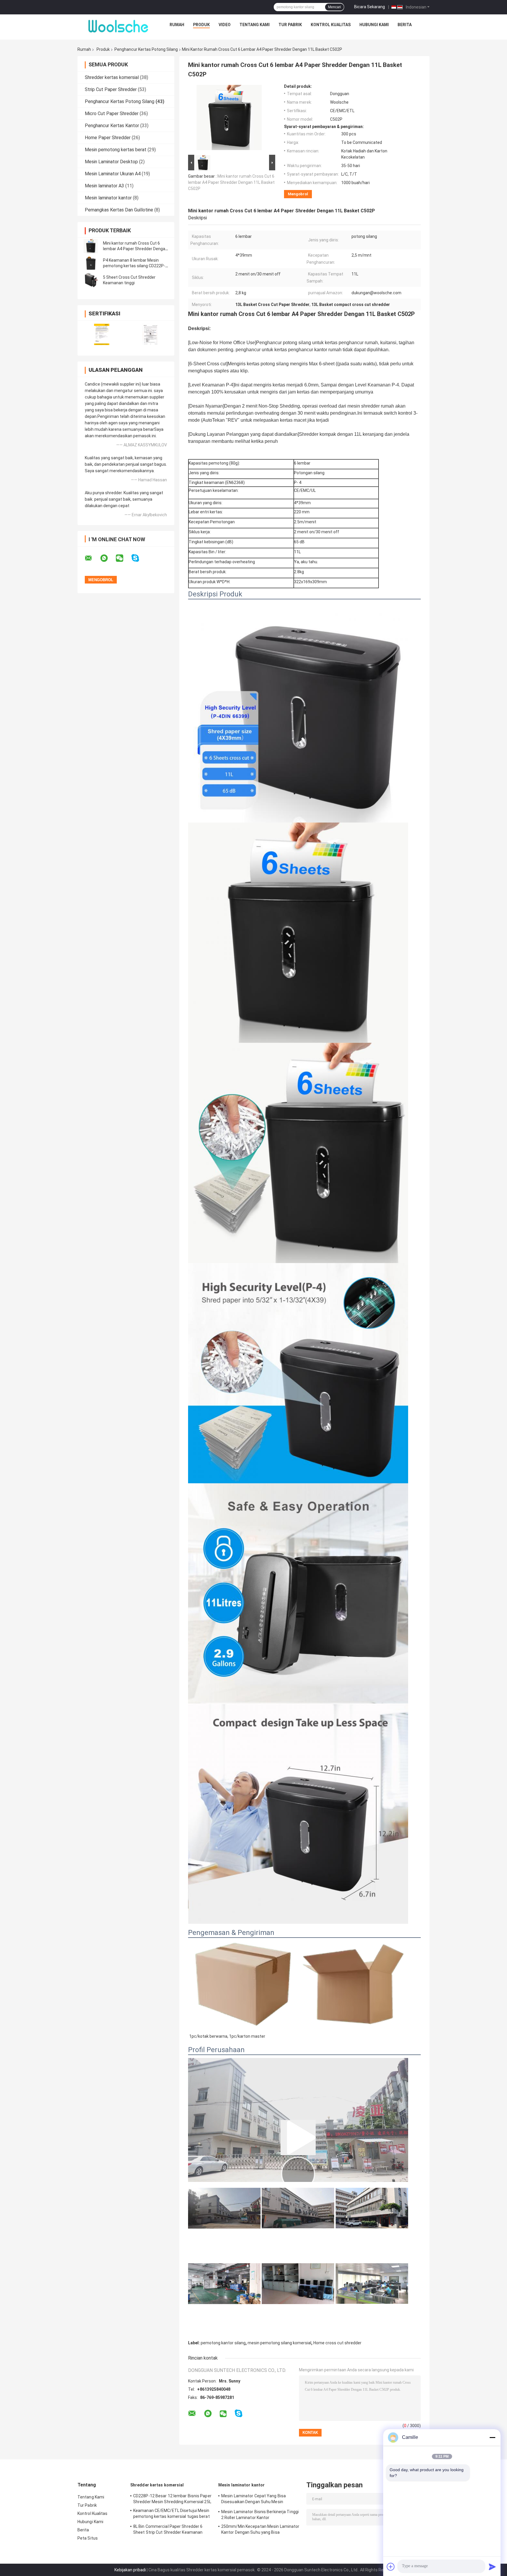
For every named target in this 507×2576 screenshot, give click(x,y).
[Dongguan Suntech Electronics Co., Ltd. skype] (139, 558)
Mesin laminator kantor (108, 198)
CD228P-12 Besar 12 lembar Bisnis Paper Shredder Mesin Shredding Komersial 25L (172, 2499)
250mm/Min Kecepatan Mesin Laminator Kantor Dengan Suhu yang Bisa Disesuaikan (260, 2530)
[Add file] (391, 2567)
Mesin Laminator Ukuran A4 (113, 174)
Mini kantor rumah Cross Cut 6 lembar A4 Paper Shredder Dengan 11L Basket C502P (135, 249)
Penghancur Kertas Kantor (112, 126)
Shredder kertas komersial (112, 77)
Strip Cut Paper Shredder (111, 89)
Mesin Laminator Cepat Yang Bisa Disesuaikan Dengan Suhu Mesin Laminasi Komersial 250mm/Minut (254, 2500)
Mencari (334, 7)
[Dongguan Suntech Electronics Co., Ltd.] (119, 26)
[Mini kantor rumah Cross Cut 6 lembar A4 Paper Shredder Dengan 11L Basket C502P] (91, 246)
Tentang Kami (255, 25)
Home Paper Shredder (108, 138)
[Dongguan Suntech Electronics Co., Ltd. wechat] (123, 558)
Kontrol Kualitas (331, 25)
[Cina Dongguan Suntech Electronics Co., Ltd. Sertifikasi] (102, 334)
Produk (201, 25)
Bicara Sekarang (370, 7)
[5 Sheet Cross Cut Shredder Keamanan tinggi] (91, 280)
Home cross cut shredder (337, 2343)
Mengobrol (298, 194)
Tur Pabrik (290, 25)
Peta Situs (88, 2538)
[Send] (492, 2567)
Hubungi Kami (374, 25)
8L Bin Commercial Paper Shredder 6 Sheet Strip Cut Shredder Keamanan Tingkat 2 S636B (168, 2530)
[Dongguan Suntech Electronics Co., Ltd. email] (92, 558)
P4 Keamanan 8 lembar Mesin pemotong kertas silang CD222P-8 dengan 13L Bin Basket (135, 266)
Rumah (177, 25)
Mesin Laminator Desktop (111, 162)
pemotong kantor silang (223, 2343)
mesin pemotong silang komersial (279, 2343)
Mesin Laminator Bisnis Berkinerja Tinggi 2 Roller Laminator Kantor (260, 2515)
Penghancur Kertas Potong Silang (146, 49)
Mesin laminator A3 (104, 186)
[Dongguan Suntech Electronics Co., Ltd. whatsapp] (108, 558)
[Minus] (492, 2437)
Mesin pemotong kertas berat (116, 150)
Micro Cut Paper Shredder (112, 114)
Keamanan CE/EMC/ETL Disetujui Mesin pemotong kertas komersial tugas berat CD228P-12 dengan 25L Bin (171, 2514)
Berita (405, 25)
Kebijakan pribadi (130, 2570)
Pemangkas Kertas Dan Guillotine (119, 210)
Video (225, 25)
